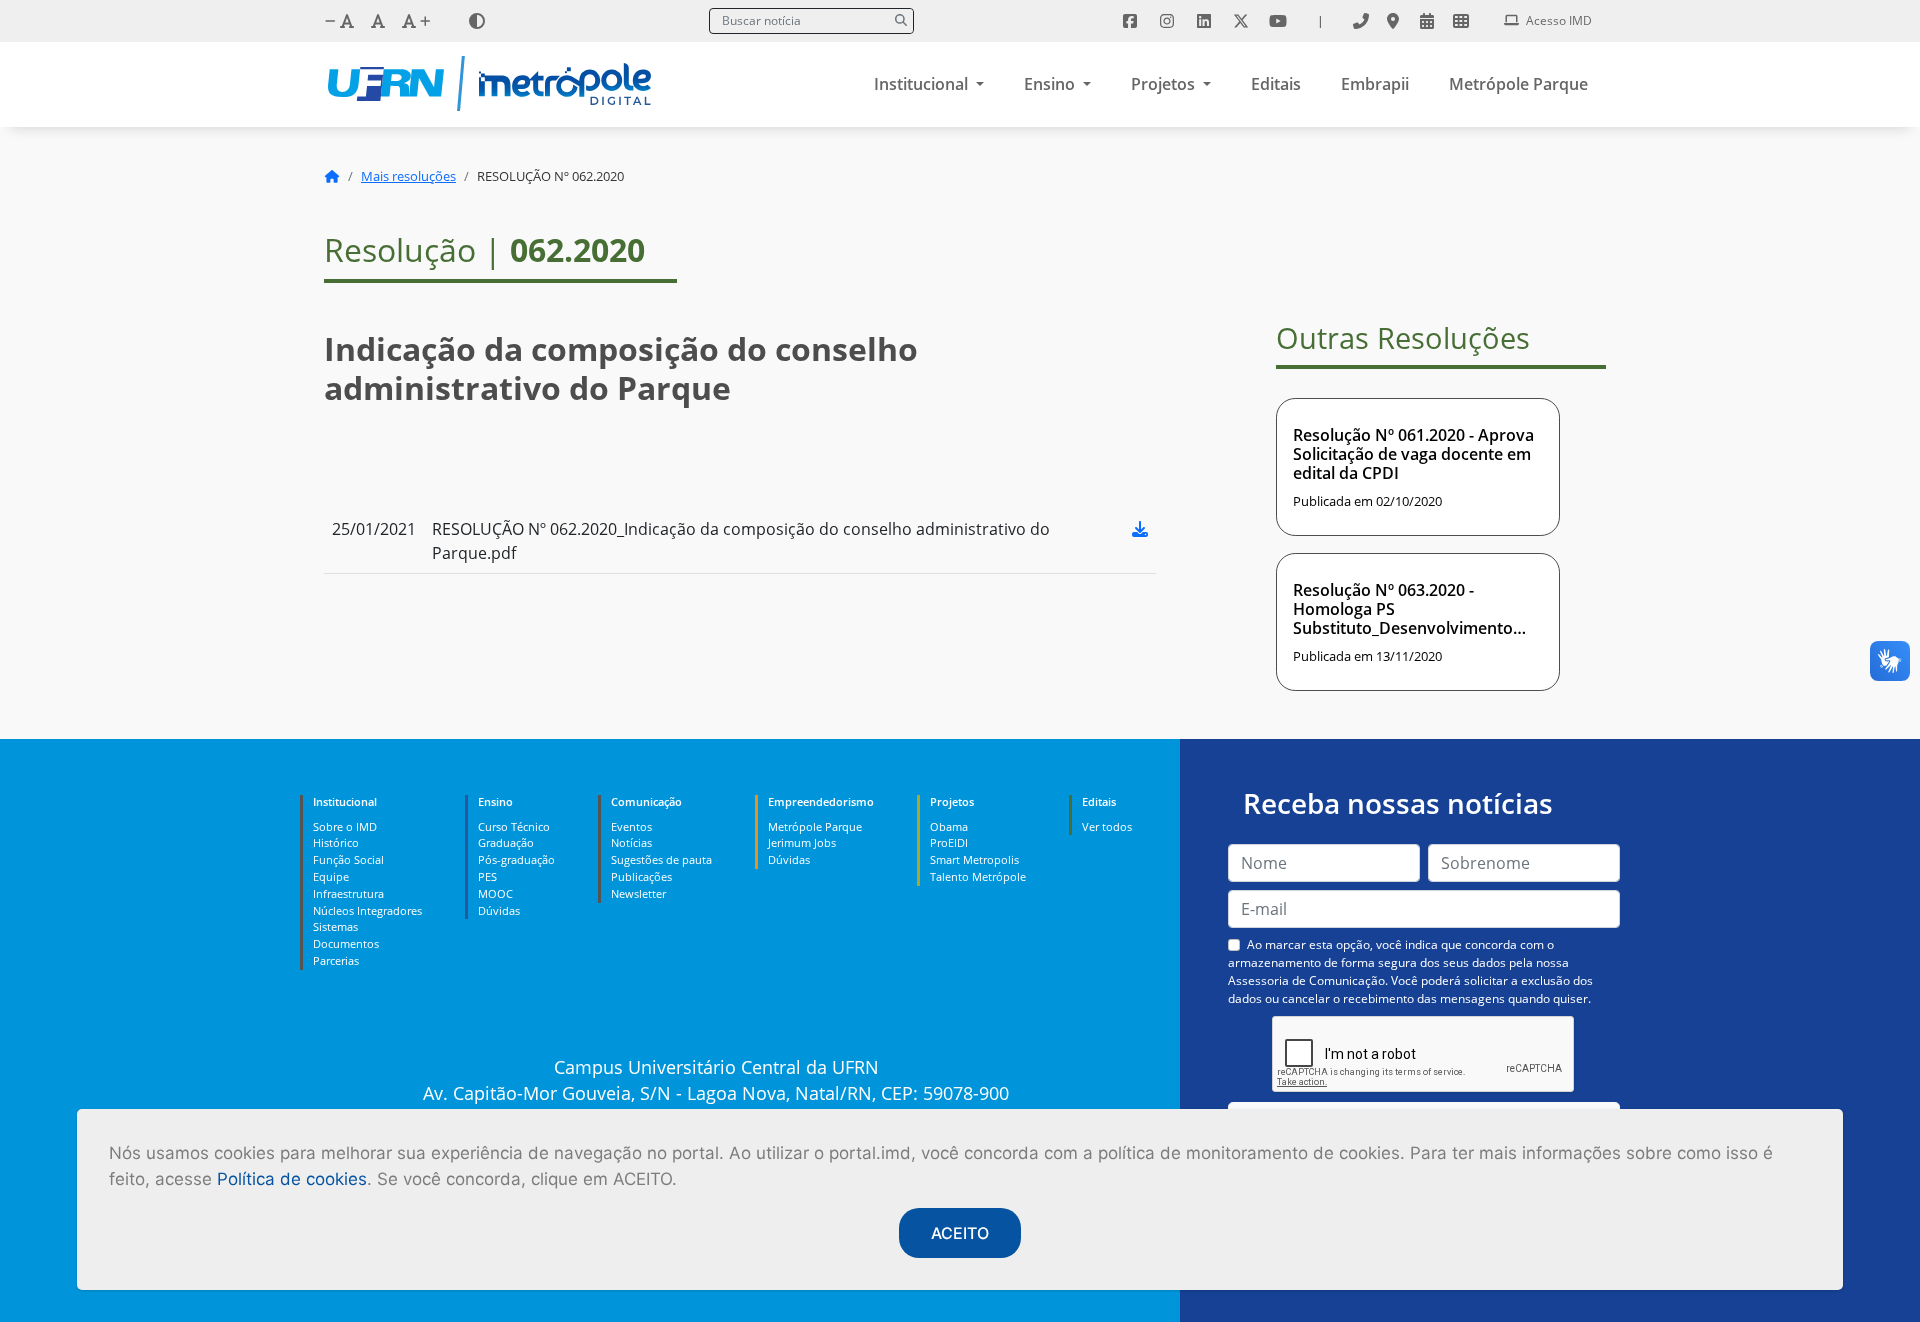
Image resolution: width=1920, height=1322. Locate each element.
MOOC (495, 893)
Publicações (641, 876)
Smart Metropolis (974, 859)
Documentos (346, 943)
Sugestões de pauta (661, 859)
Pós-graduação (516, 859)
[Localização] (1393, 21)
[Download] (1140, 529)
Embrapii (1375, 84)
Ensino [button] (1051, 84)
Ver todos (1107, 826)
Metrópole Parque (1518, 84)
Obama (949, 826)
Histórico (336, 842)
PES (487, 876)
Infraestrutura (348, 893)
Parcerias (336, 960)
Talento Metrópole (978, 876)
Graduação (506, 842)
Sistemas (335, 926)
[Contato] (1361, 21)
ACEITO (960, 1233)
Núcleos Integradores (367, 910)
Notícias (631, 842)
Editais (1276, 84)
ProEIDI (949, 842)
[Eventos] (1427, 21)
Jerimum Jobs (802, 842)
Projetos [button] (1165, 84)
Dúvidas (499, 910)
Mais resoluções (408, 176)
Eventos (631, 826)
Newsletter (638, 893)
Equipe (331, 876)
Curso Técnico (514, 826)
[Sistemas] (1461, 21)
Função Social (348, 859)
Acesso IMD (1557, 20)
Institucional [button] (923, 84)
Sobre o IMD (345, 826)
